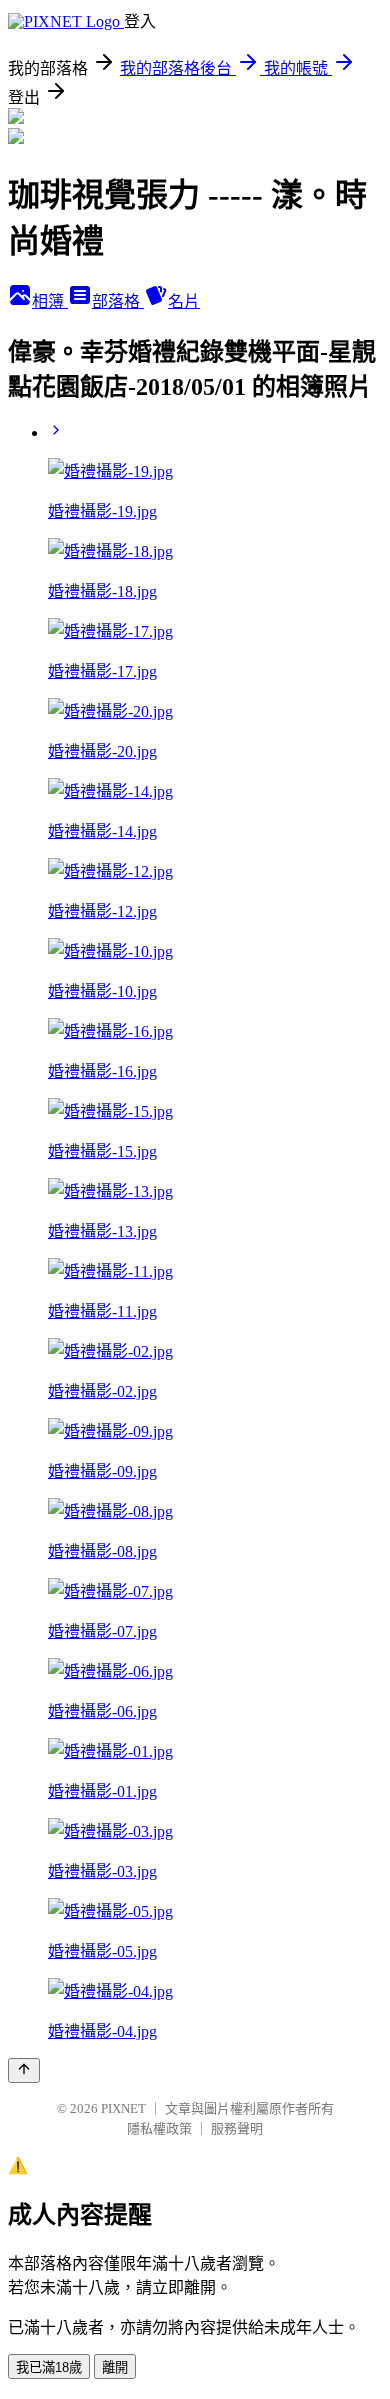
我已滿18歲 (49, 2367)
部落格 (118, 301)
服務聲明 (237, 2128)
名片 (184, 301)
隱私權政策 (159, 2128)
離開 (115, 2367)
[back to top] (24, 2070)
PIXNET (123, 2108)
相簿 (50, 301)
